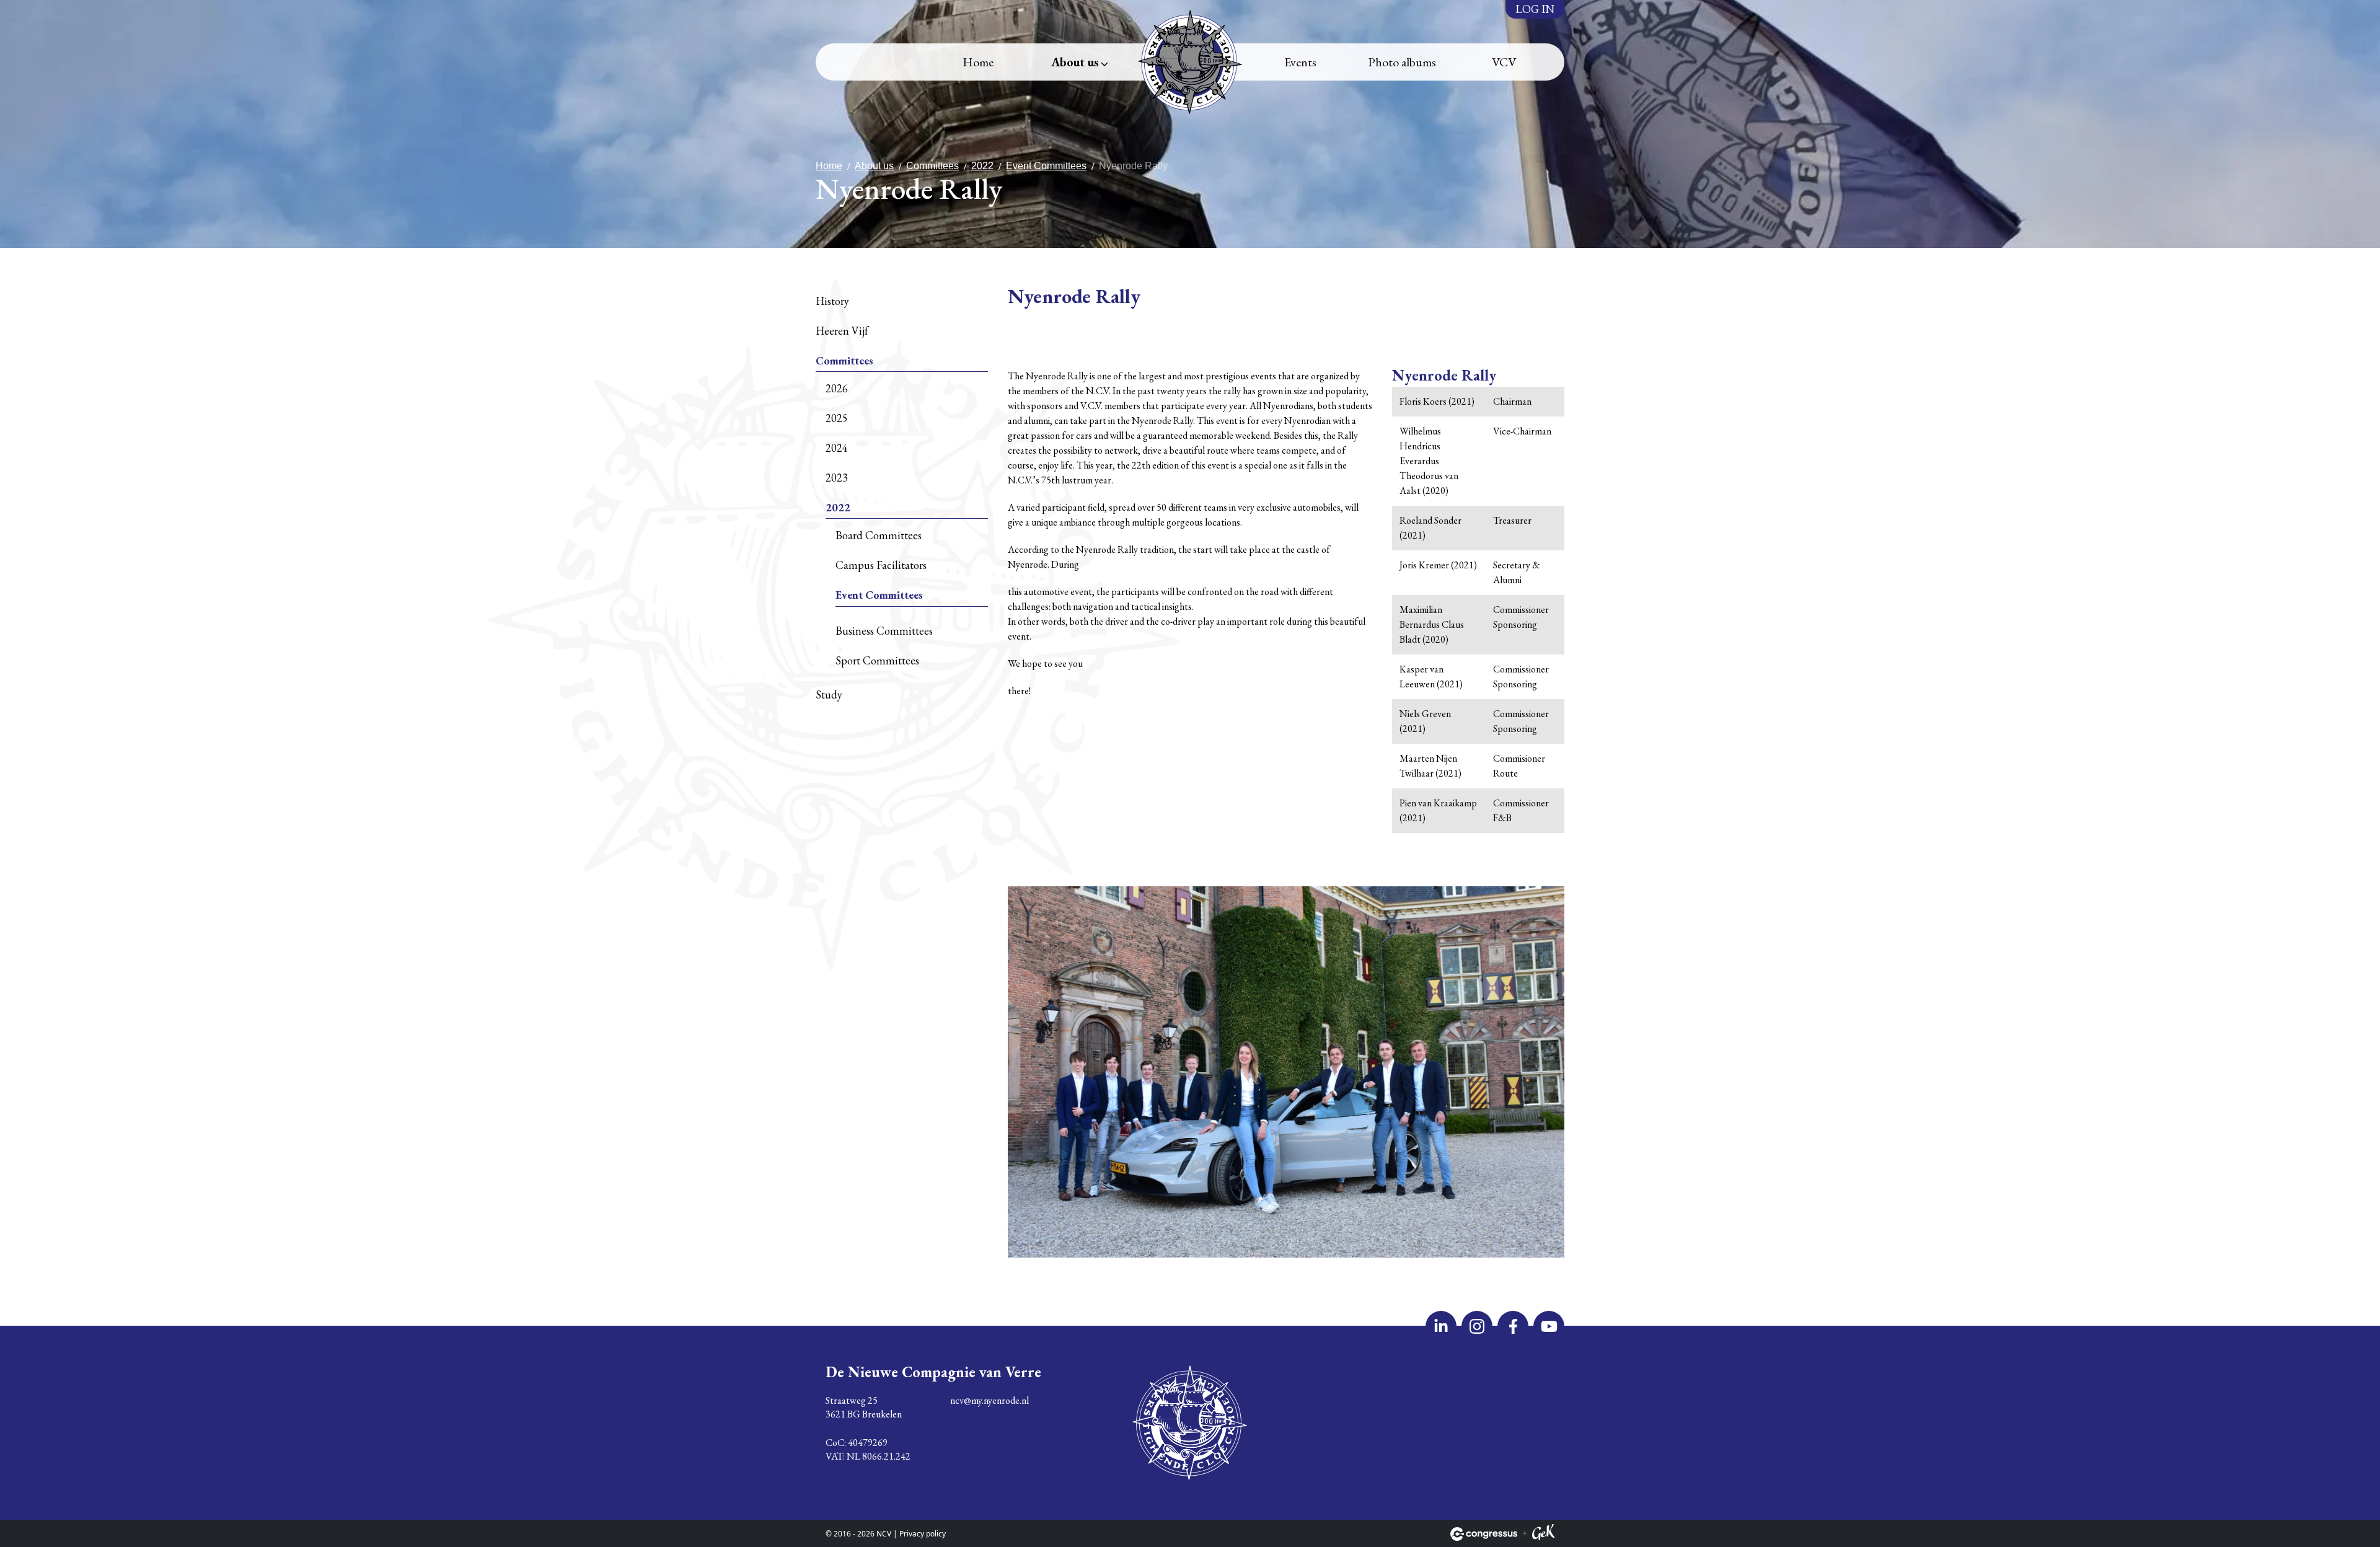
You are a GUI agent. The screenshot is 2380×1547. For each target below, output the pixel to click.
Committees (932, 166)
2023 (837, 478)
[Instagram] (1477, 1326)
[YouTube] (1549, 1326)
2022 (982, 166)
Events (1300, 62)
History (832, 301)
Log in (1535, 9)
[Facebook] (1513, 1326)
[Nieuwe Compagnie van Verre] (1190, 62)
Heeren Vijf (842, 331)
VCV (1504, 62)
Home (978, 62)
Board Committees (879, 535)
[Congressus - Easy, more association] (1484, 1534)
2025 (837, 418)
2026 (837, 388)
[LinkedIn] (1441, 1326)
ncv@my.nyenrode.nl (989, 1400)
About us (1075, 62)
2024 (837, 448)
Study (829, 694)
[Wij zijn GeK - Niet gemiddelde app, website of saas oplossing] (1543, 1534)
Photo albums (1402, 62)
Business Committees (884, 631)
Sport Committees (877, 660)
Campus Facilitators (881, 565)
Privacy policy (923, 1534)
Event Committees (1046, 166)
